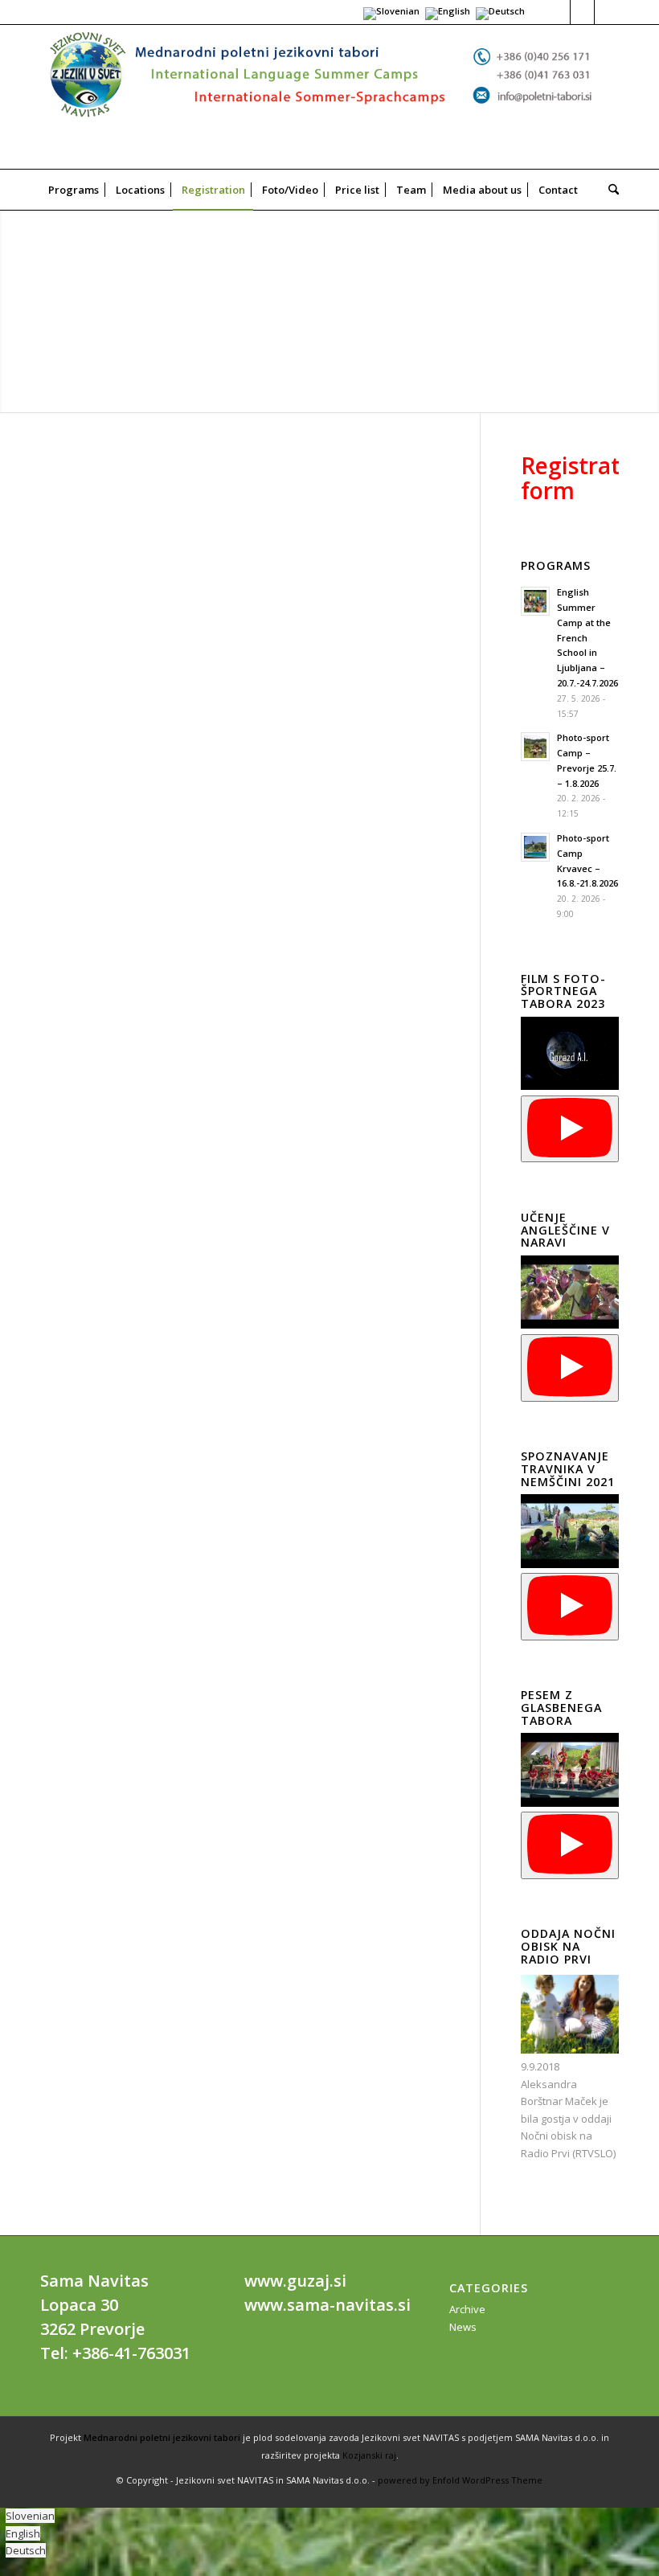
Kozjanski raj (369, 2455)
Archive (467, 2309)
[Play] (570, 1129)
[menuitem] (74, 190)
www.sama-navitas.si (327, 2305)
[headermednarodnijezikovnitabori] (329, 97)
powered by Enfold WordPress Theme (460, 2480)
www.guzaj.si (295, 2281)
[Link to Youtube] (607, 12)
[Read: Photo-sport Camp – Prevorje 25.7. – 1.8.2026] (535, 747)
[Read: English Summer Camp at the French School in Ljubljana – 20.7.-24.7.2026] (535, 601)
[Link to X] (582, 12)
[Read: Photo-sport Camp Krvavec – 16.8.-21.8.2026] (535, 847)
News (463, 2327)
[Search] (610, 190)
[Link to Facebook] (558, 12)
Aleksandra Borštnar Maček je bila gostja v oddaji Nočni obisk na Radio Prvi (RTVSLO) (568, 2119)
